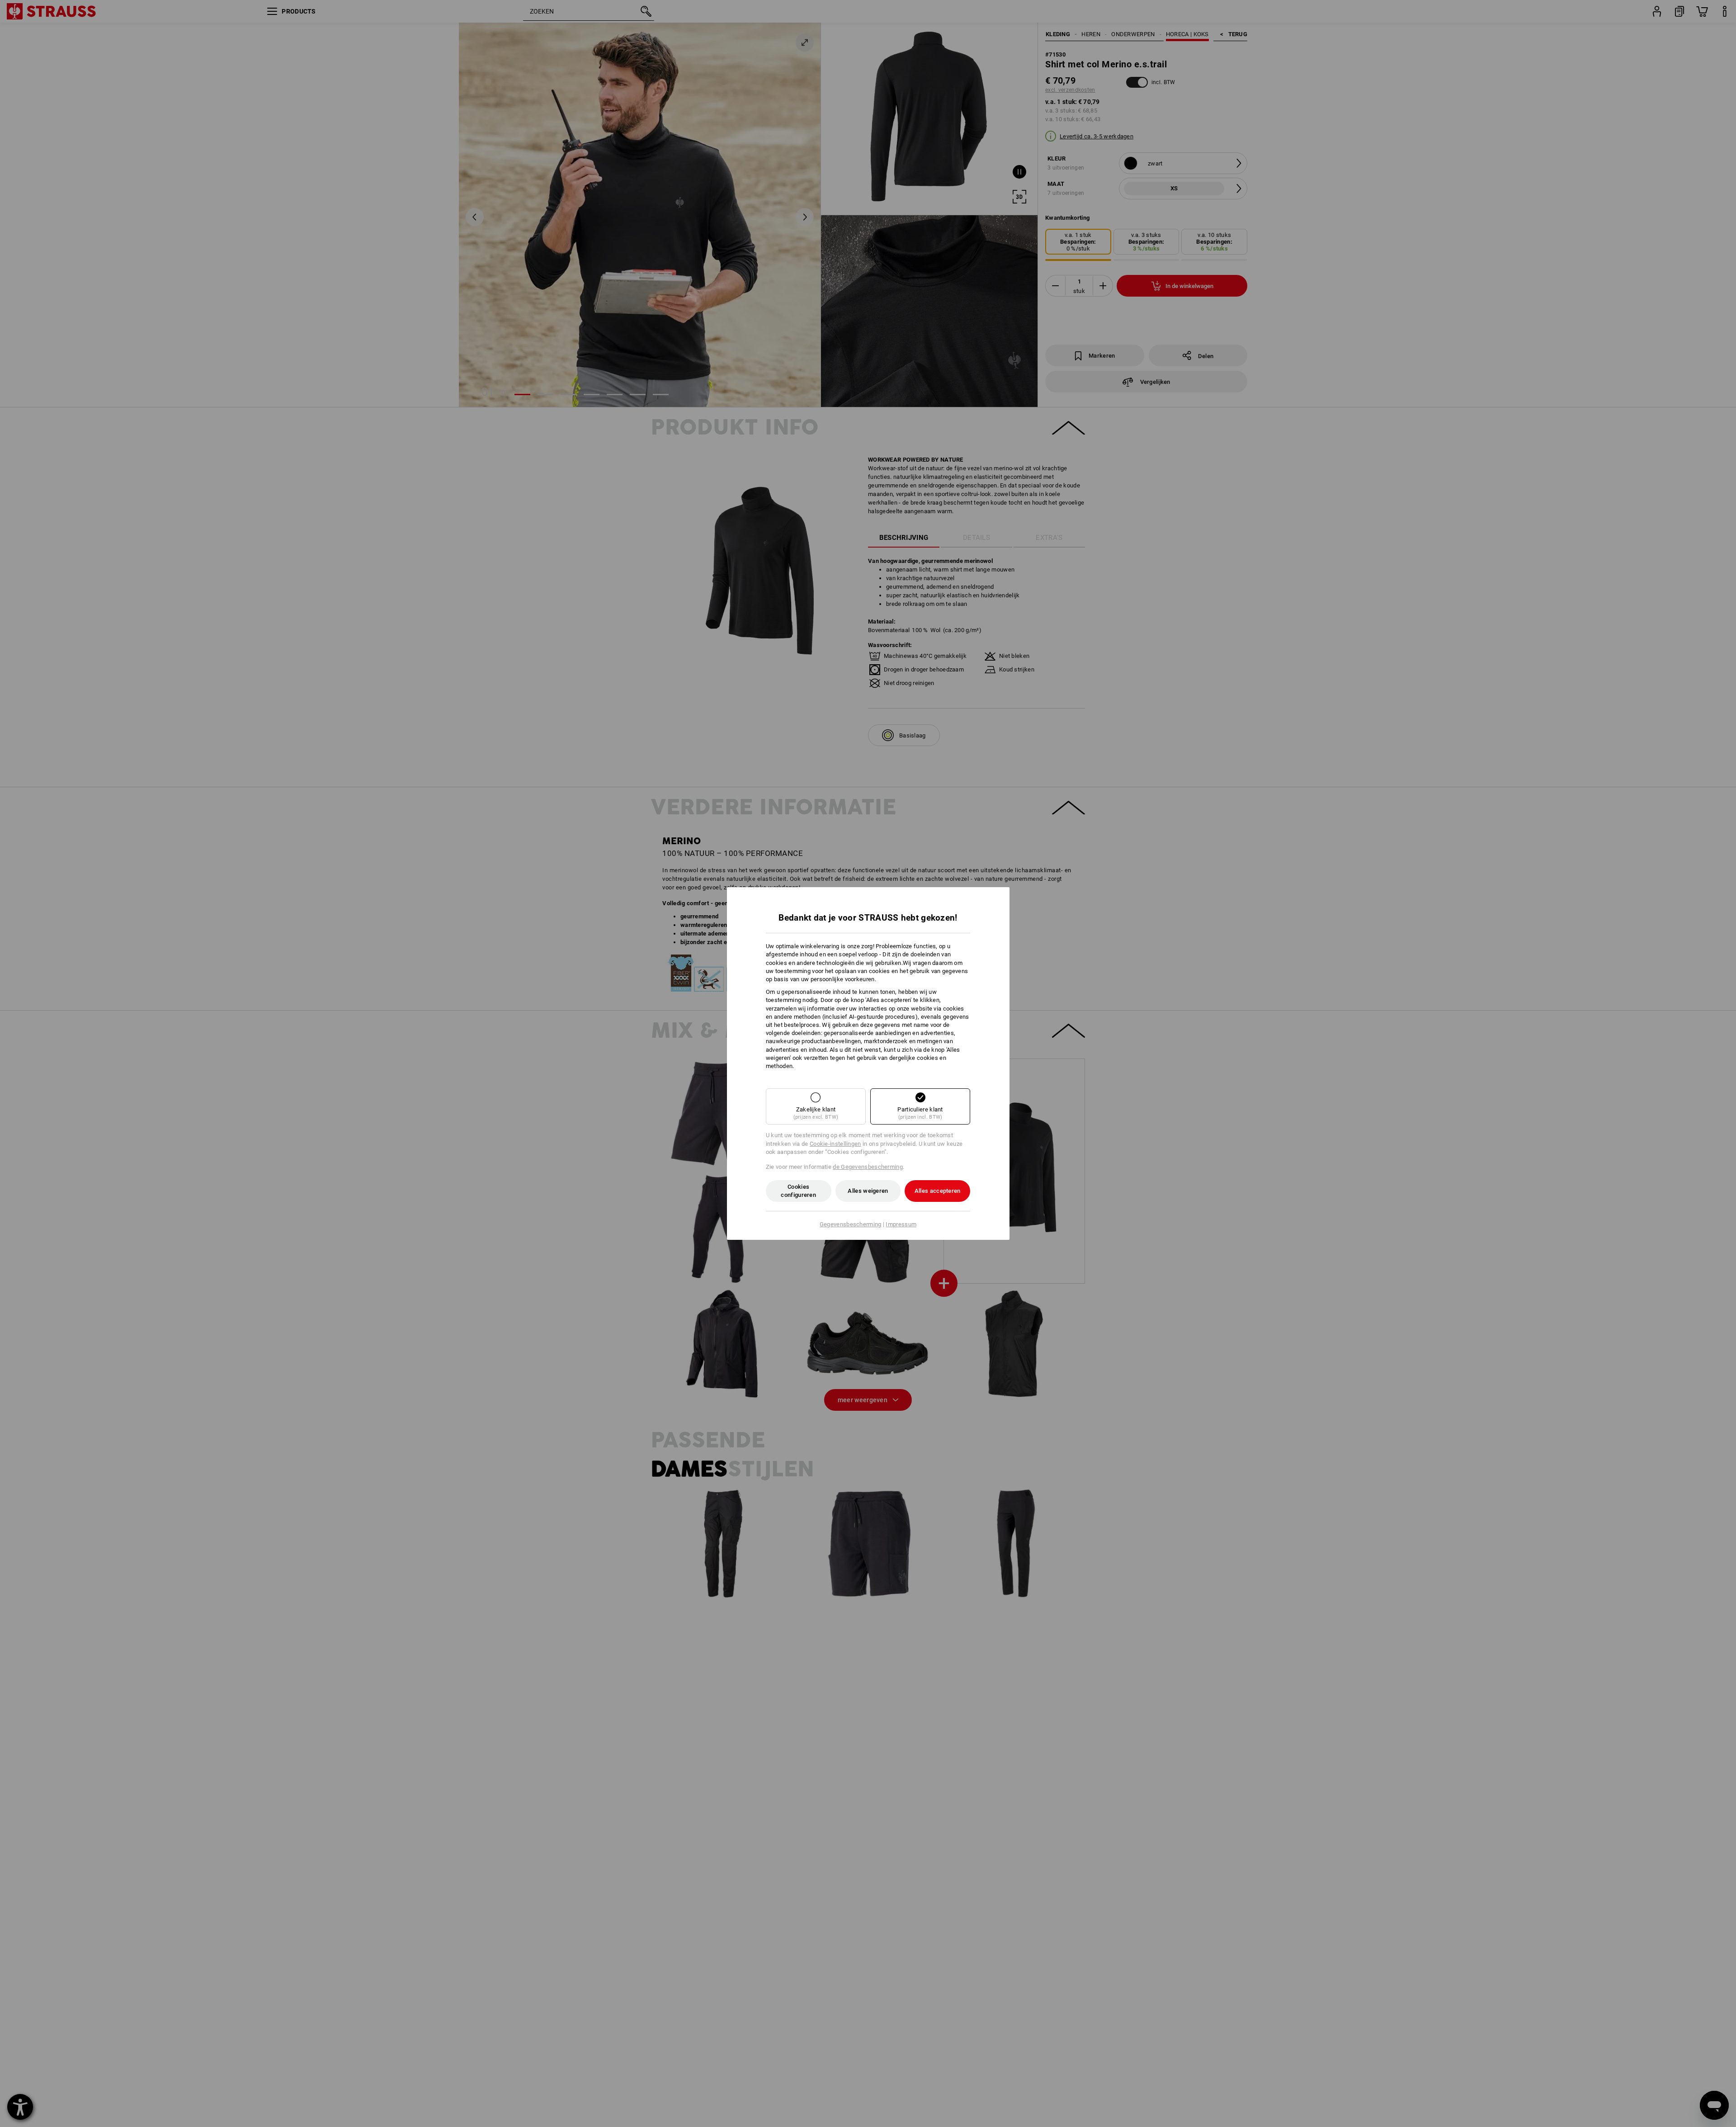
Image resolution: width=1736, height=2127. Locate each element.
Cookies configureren (798, 1191)
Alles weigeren (868, 1191)
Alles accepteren (938, 1191)
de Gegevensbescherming (868, 1167)
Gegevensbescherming (851, 1224)
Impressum (901, 1224)
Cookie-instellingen (835, 1144)
